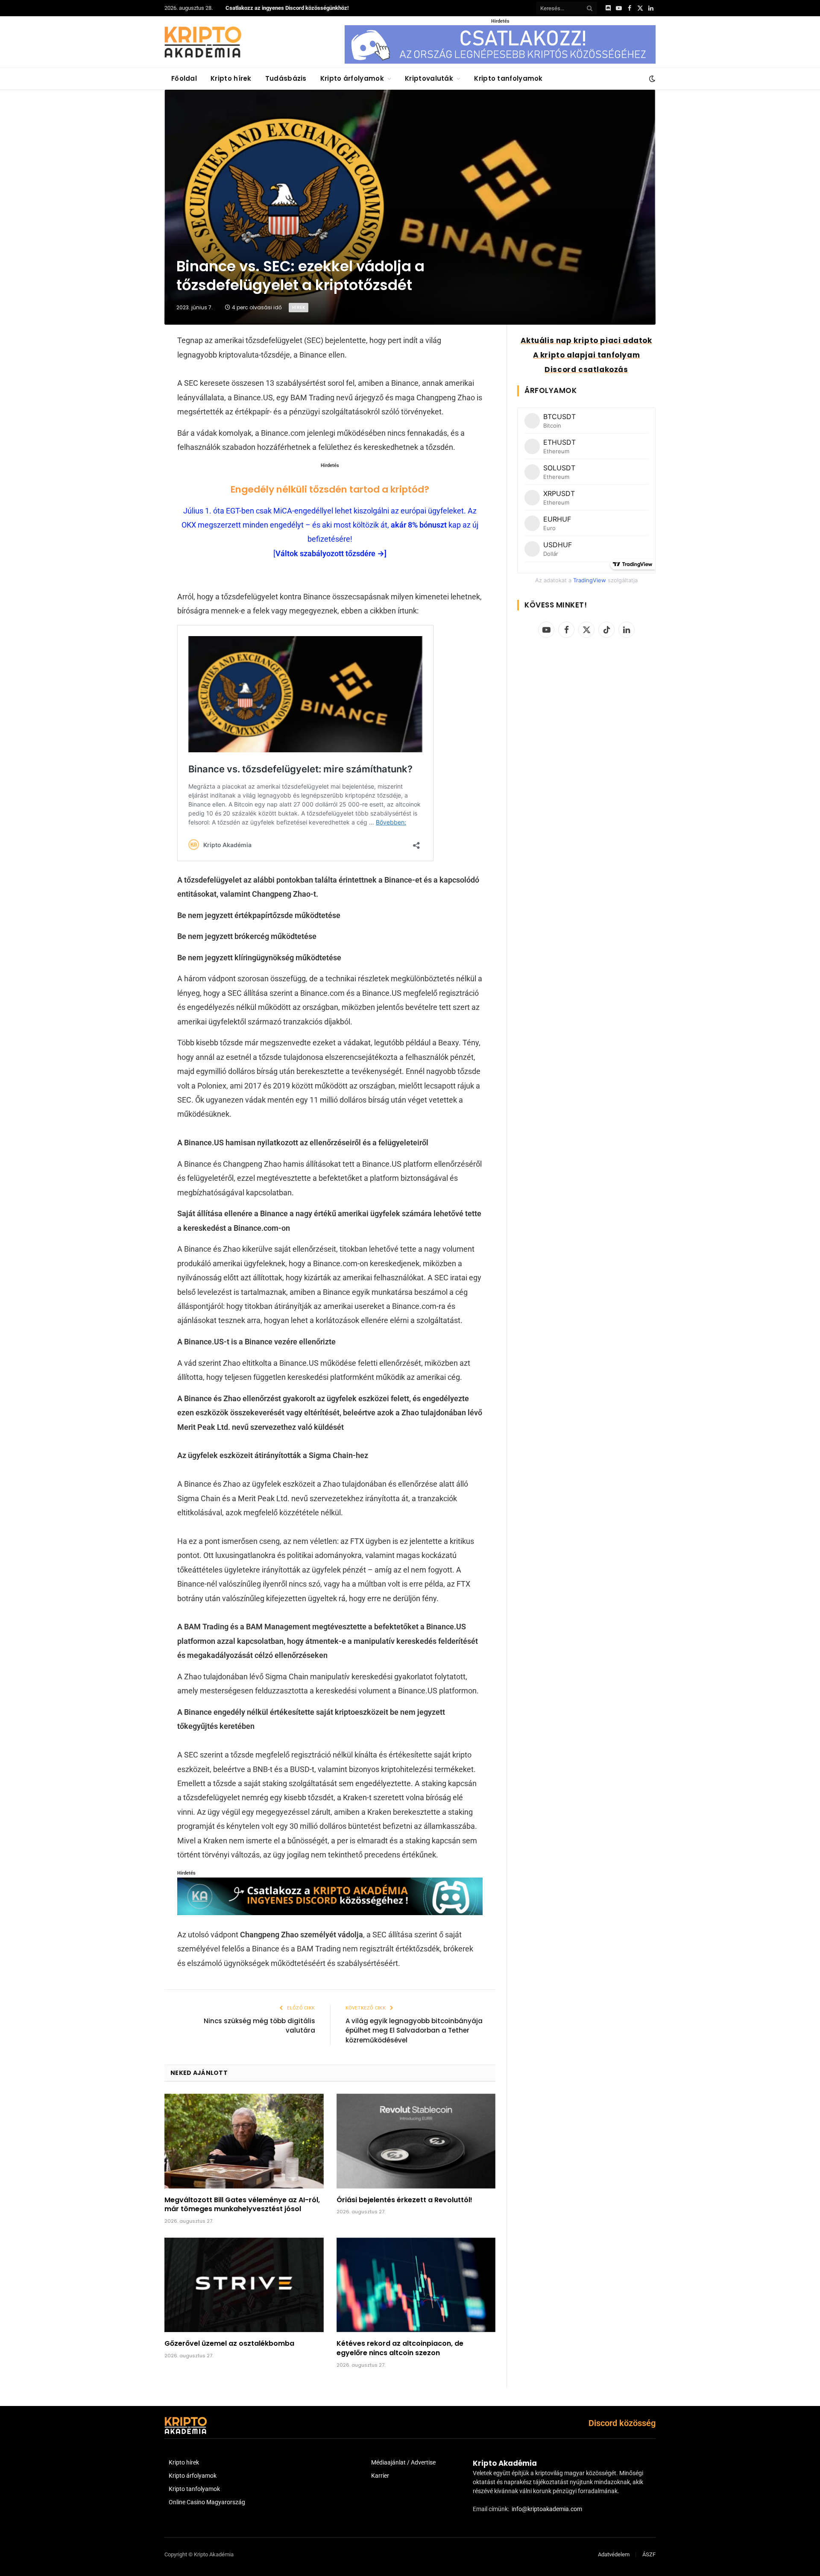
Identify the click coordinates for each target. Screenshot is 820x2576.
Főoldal (184, 78)
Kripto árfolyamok (352, 78)
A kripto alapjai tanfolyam (587, 355)
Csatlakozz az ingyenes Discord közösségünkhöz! (287, 8)
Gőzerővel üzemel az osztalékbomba (229, 2344)
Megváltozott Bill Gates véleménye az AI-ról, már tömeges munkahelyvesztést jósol (242, 2205)
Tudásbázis (286, 78)
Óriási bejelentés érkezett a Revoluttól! (404, 2200)
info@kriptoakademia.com (547, 2509)
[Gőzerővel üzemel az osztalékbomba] (244, 2285)
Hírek (299, 307)
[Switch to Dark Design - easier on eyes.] (651, 79)
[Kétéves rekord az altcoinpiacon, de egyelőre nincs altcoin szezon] (416, 2285)
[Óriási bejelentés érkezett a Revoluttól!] (416, 2141)
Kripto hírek (231, 78)
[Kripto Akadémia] (203, 42)
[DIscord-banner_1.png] (500, 62)
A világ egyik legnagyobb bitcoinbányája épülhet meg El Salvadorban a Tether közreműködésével (414, 2030)
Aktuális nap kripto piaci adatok (586, 340)
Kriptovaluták (429, 78)
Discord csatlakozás (586, 370)
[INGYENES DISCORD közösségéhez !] (330, 1912)
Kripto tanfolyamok (508, 78)
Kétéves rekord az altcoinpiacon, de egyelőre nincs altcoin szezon (400, 2348)
